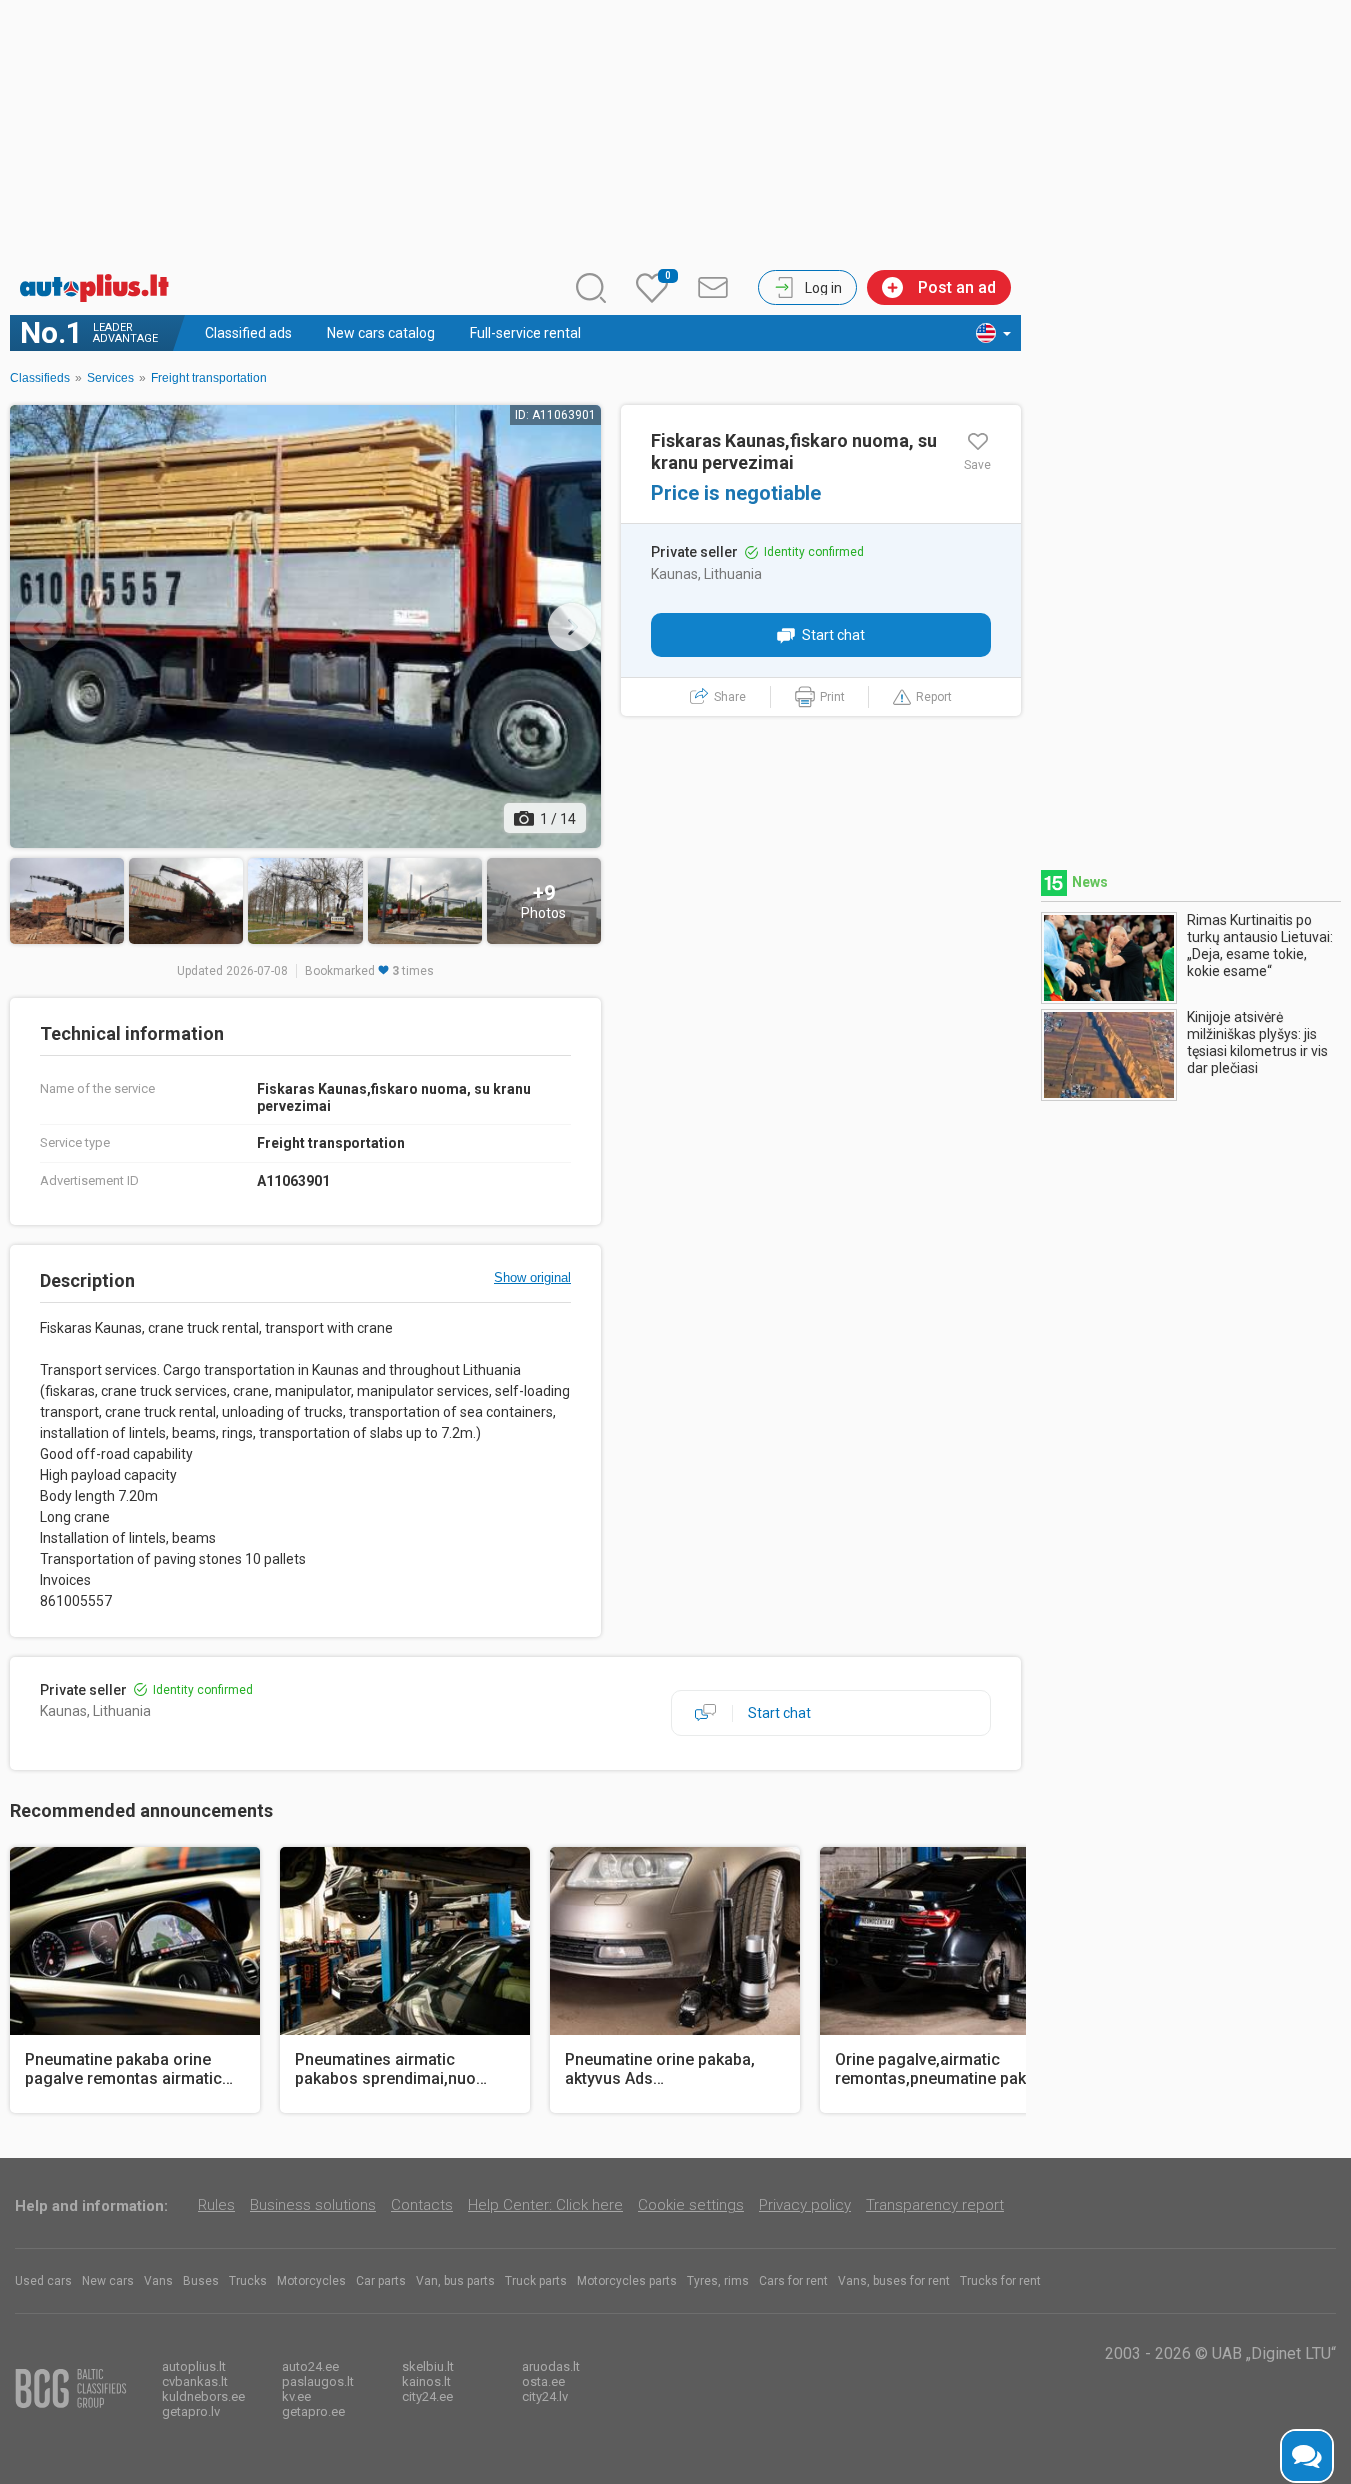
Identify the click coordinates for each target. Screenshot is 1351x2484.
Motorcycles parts (627, 2281)
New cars (108, 2281)
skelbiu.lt (428, 2366)
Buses (201, 2281)
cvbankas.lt (195, 2381)
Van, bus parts (455, 2281)
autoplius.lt (194, 2366)
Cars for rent (793, 2281)
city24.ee (427, 2396)
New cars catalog (381, 333)
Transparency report (935, 2205)
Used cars (43, 2281)
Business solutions (313, 2205)
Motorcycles (311, 2281)
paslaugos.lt (318, 2381)
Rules (216, 2205)
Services (110, 378)
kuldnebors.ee (203, 2396)
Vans (158, 2281)
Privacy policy (805, 2205)
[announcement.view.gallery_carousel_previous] (39, 627)
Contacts (422, 2205)
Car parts (381, 2281)
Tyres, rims (718, 2281)
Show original (532, 1277)
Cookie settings (691, 2205)
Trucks (248, 2281)
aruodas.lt (551, 2366)
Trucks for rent (1000, 2281)
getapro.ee (313, 2411)
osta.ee (543, 2381)
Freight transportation (209, 378)
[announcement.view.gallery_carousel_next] (572, 627)
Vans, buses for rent (894, 2281)
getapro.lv (191, 2411)
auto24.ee (310, 2366)
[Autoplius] (100, 288)
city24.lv (545, 2396)
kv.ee (296, 2396)
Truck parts (536, 2281)
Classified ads (248, 333)
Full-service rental (525, 333)
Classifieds (40, 378)
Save (977, 465)
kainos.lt (426, 2381)
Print (832, 697)
